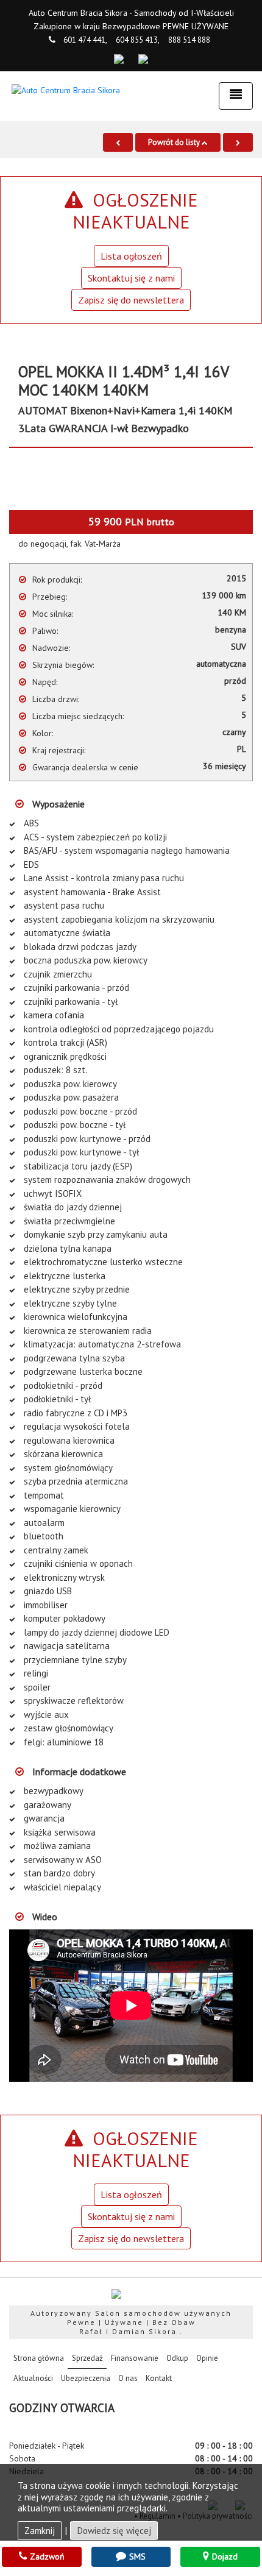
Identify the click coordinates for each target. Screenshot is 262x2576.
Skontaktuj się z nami (131, 278)
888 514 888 (189, 40)
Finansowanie (135, 2358)
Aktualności (33, 2378)
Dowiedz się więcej (114, 2531)
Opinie (207, 2358)
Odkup (177, 2358)
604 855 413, (138, 40)
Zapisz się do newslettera (131, 300)
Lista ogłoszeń (131, 256)
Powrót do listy (175, 142)
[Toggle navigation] (236, 96)
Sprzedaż (87, 2358)
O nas (128, 2378)
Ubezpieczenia (86, 2378)
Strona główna (41, 2358)
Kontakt (159, 2378)
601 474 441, (85, 40)
